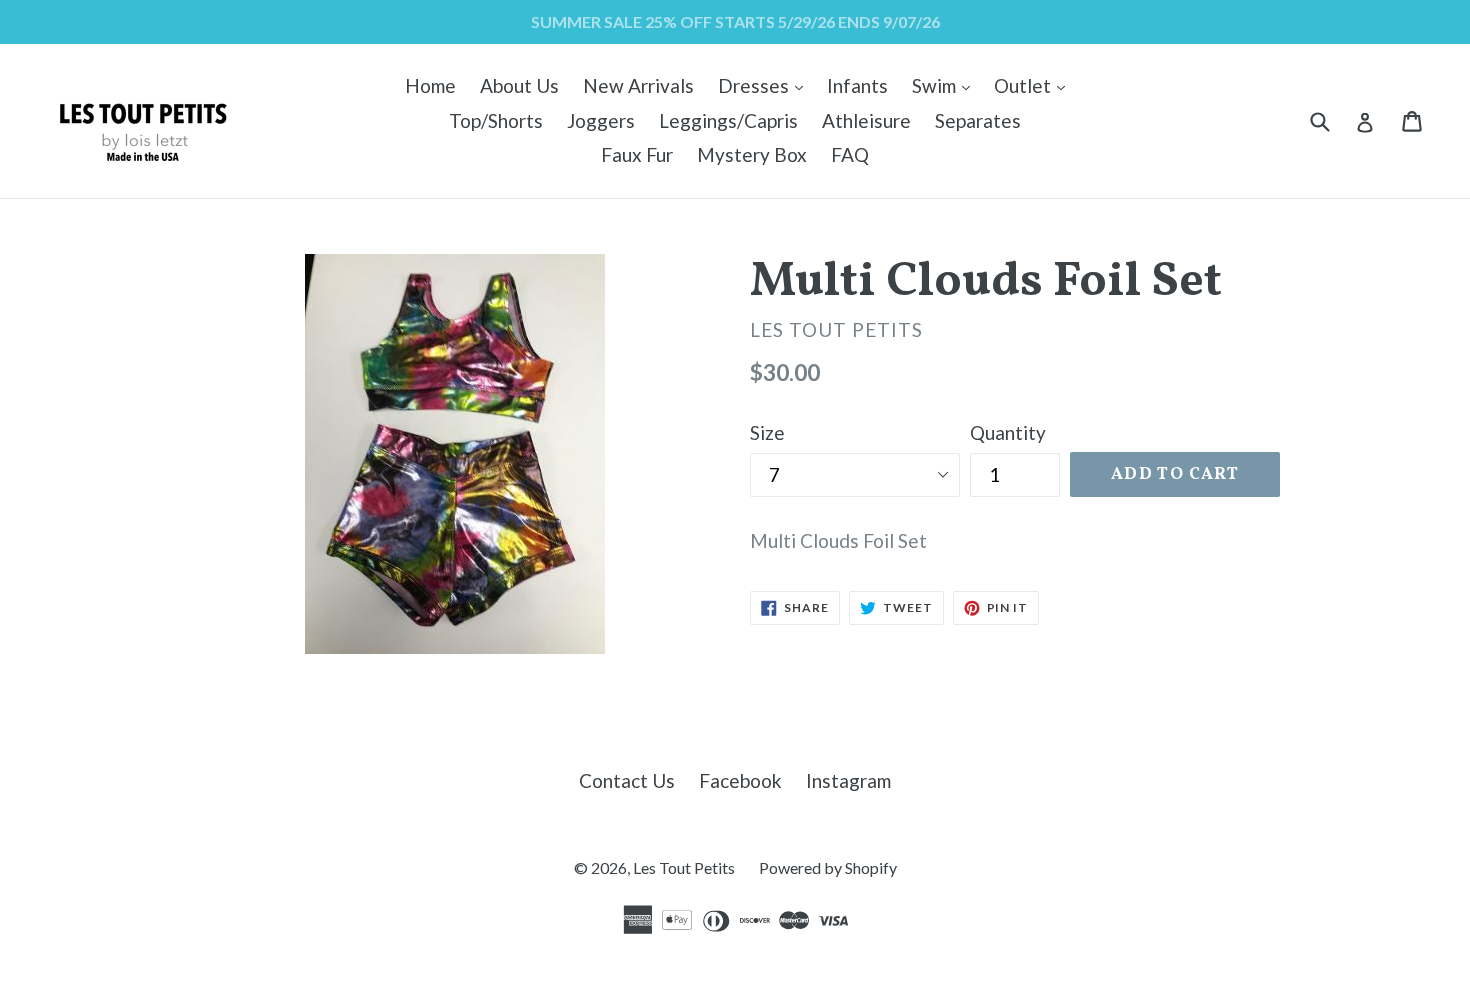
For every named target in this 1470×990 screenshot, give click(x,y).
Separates (978, 120)
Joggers (601, 120)
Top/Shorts (496, 120)
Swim (946, 85)
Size (767, 432)
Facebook (740, 780)
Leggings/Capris (728, 120)
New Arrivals (638, 85)
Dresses (765, 85)
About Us (519, 85)
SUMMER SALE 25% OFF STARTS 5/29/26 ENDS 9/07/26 (735, 21)
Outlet (1034, 85)
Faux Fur (637, 154)
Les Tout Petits (684, 867)
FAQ (850, 154)
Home (430, 85)
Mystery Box (752, 154)
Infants (857, 85)
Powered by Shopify (828, 867)
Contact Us (627, 780)
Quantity (1008, 432)
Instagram (848, 780)
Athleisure (866, 120)
